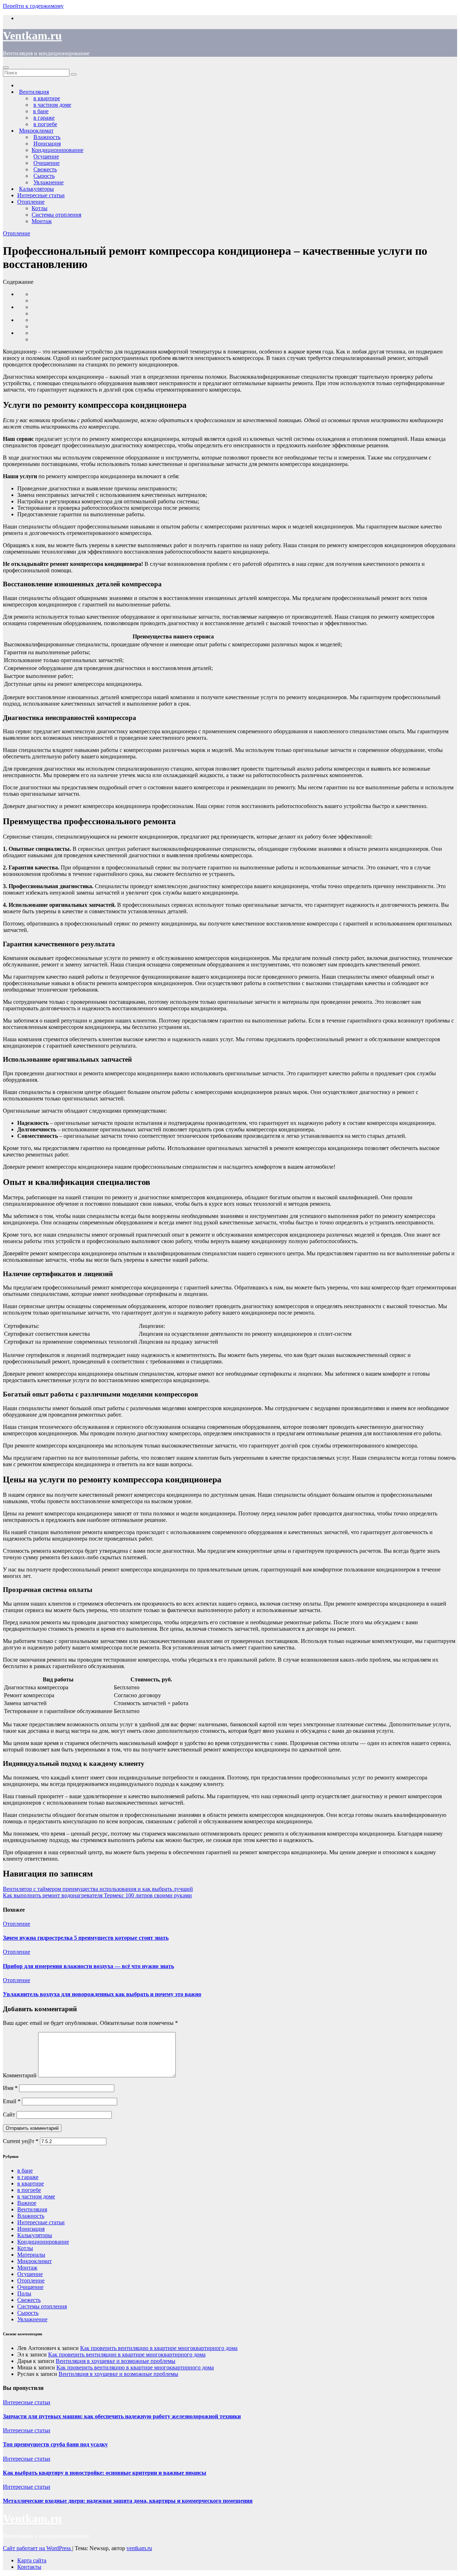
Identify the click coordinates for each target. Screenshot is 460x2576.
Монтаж (42, 221)
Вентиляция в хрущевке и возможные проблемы (116, 2361)
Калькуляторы (35, 2235)
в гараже (28, 2177)
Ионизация (31, 2229)
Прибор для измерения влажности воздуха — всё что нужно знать (88, 1966)
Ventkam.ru (32, 36)
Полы (24, 2293)
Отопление (31, 202)
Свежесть (29, 2300)
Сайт (9, 2115)
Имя (10, 2088)
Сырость (28, 2313)
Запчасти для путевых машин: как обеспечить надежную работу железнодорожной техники (122, 2416)
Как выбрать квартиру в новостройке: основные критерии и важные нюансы (105, 2473)
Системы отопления (56, 215)
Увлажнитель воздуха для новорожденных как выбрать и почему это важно (102, 1994)
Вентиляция (32, 2209)
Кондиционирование (57, 150)
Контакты (29, 2567)
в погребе (29, 2190)
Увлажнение (32, 2319)
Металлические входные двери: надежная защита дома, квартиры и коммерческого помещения (128, 2501)
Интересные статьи (41, 195)
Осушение (30, 2274)
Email (12, 2101)
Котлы (40, 208)
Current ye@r (21, 2141)
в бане (25, 2171)
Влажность (31, 2216)
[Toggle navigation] (6, 68)
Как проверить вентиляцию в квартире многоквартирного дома (159, 2348)
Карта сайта (32, 2560)
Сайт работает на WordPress (38, 2548)
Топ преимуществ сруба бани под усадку (55, 2444)
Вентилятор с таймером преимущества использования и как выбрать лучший (98, 1889)
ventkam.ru (139, 2548)
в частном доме (36, 2196)
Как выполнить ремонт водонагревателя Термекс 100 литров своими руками (97, 1895)
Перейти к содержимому (33, 6)
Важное (27, 2203)
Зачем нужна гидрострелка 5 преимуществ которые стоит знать (86, 1938)
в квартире (31, 2183)
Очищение (30, 2287)
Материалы (31, 2255)
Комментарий (20, 2075)
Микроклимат (34, 2261)
